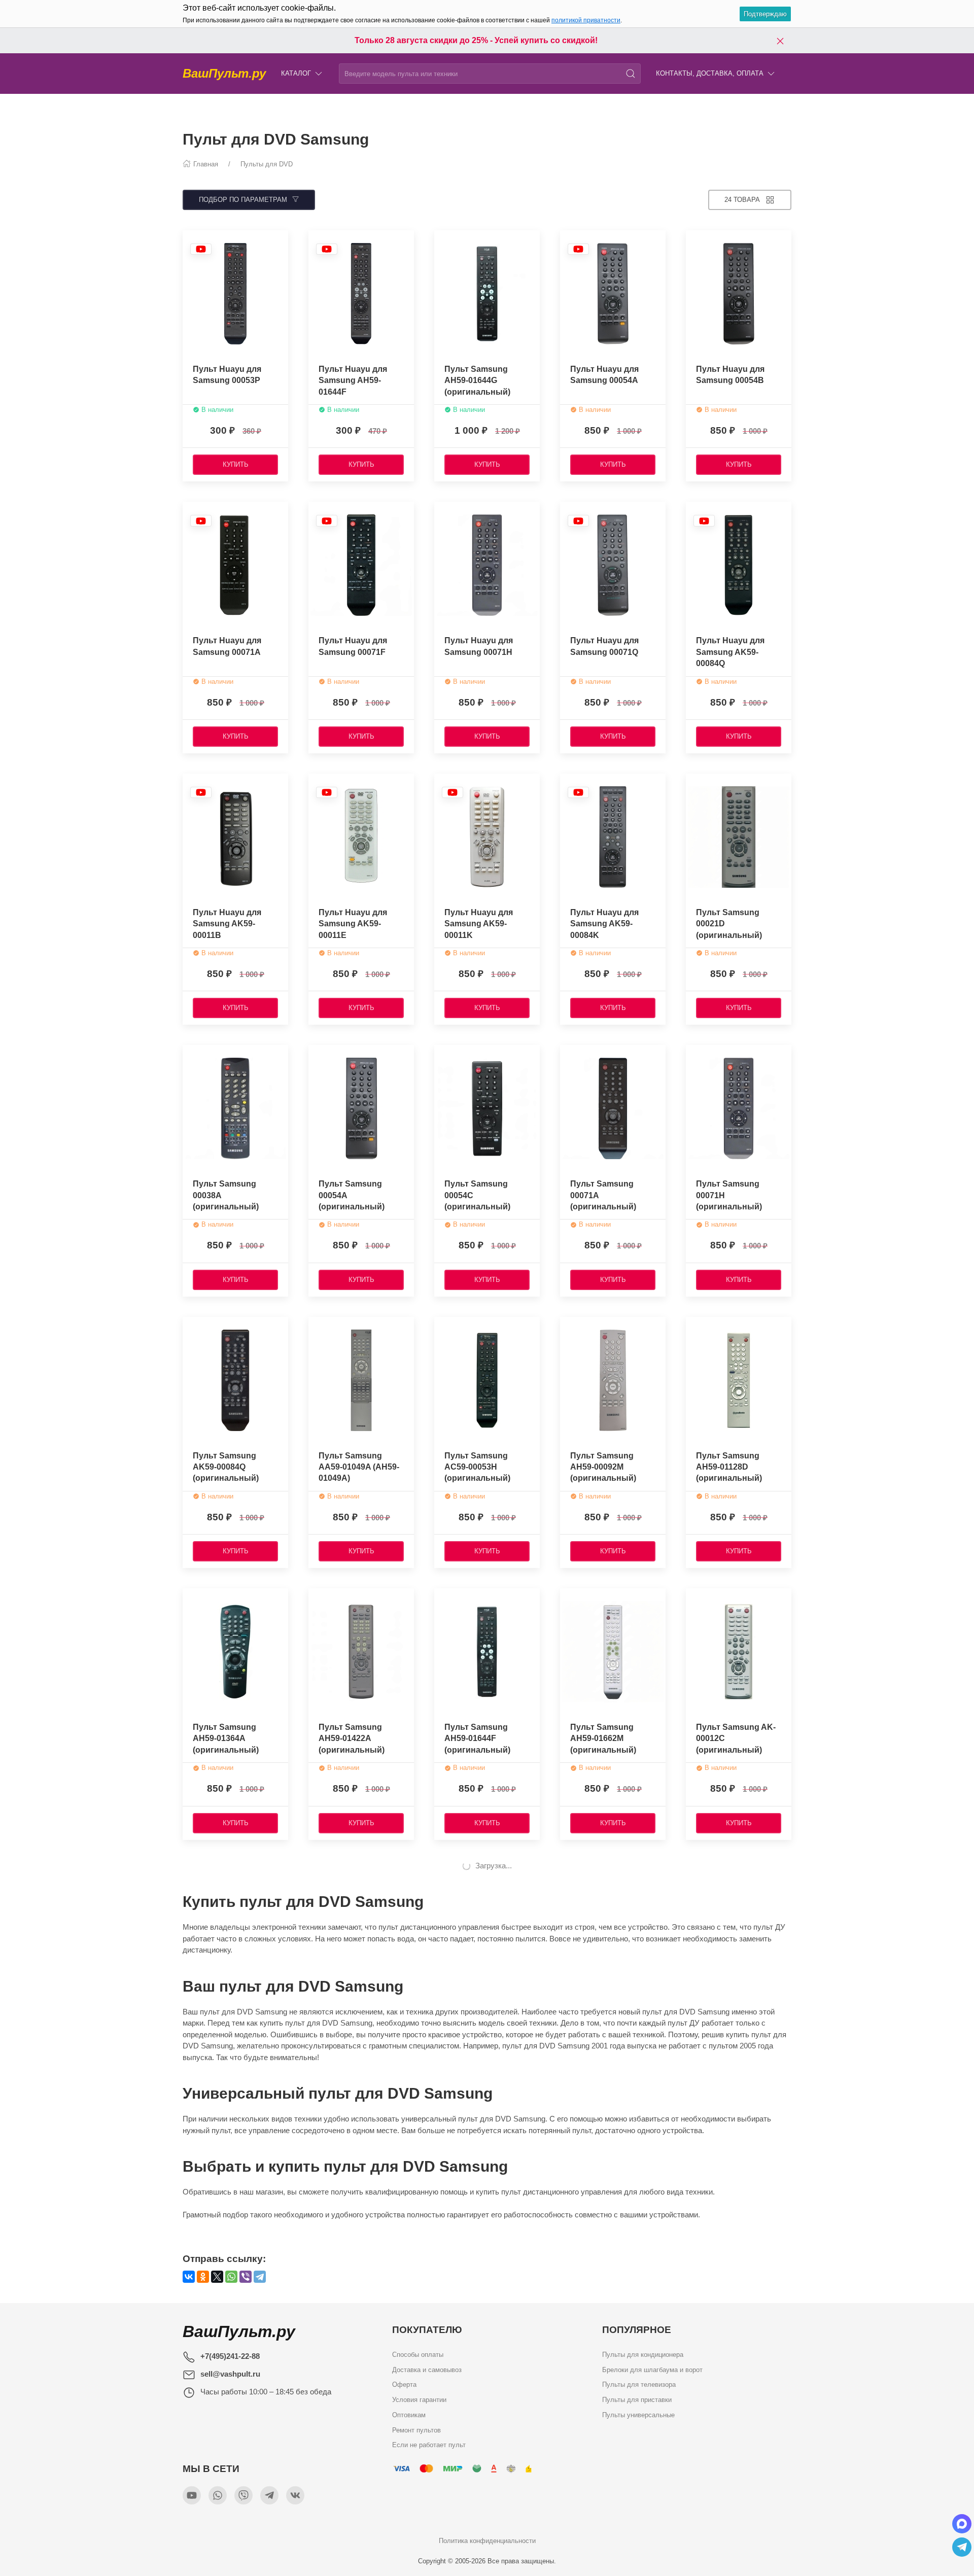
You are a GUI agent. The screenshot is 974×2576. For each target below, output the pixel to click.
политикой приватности (586, 20)
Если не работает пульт (429, 2445)
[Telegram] (260, 2277)
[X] (217, 2277)
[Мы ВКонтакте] (295, 2495)
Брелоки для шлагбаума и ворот (652, 2369)
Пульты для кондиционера (643, 2355)
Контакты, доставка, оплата (710, 73)
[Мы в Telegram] (269, 2495)
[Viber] (246, 2277)
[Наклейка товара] (201, 249)
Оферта (404, 2384)
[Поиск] (631, 74)
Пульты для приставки (637, 2400)
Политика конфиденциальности (487, 2541)
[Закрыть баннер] (780, 41)
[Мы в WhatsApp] (218, 2495)
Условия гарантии (419, 2400)
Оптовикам (409, 2414)
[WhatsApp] (231, 2277)
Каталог (296, 73)
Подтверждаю (765, 14)
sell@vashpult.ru (230, 2374)
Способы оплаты (418, 2355)
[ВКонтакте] (189, 2277)
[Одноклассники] (203, 2277)
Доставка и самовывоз (427, 2369)
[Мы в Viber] (243, 2495)
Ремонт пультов (416, 2430)
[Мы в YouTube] (192, 2495)
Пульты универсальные (638, 2414)
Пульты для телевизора (639, 2384)
